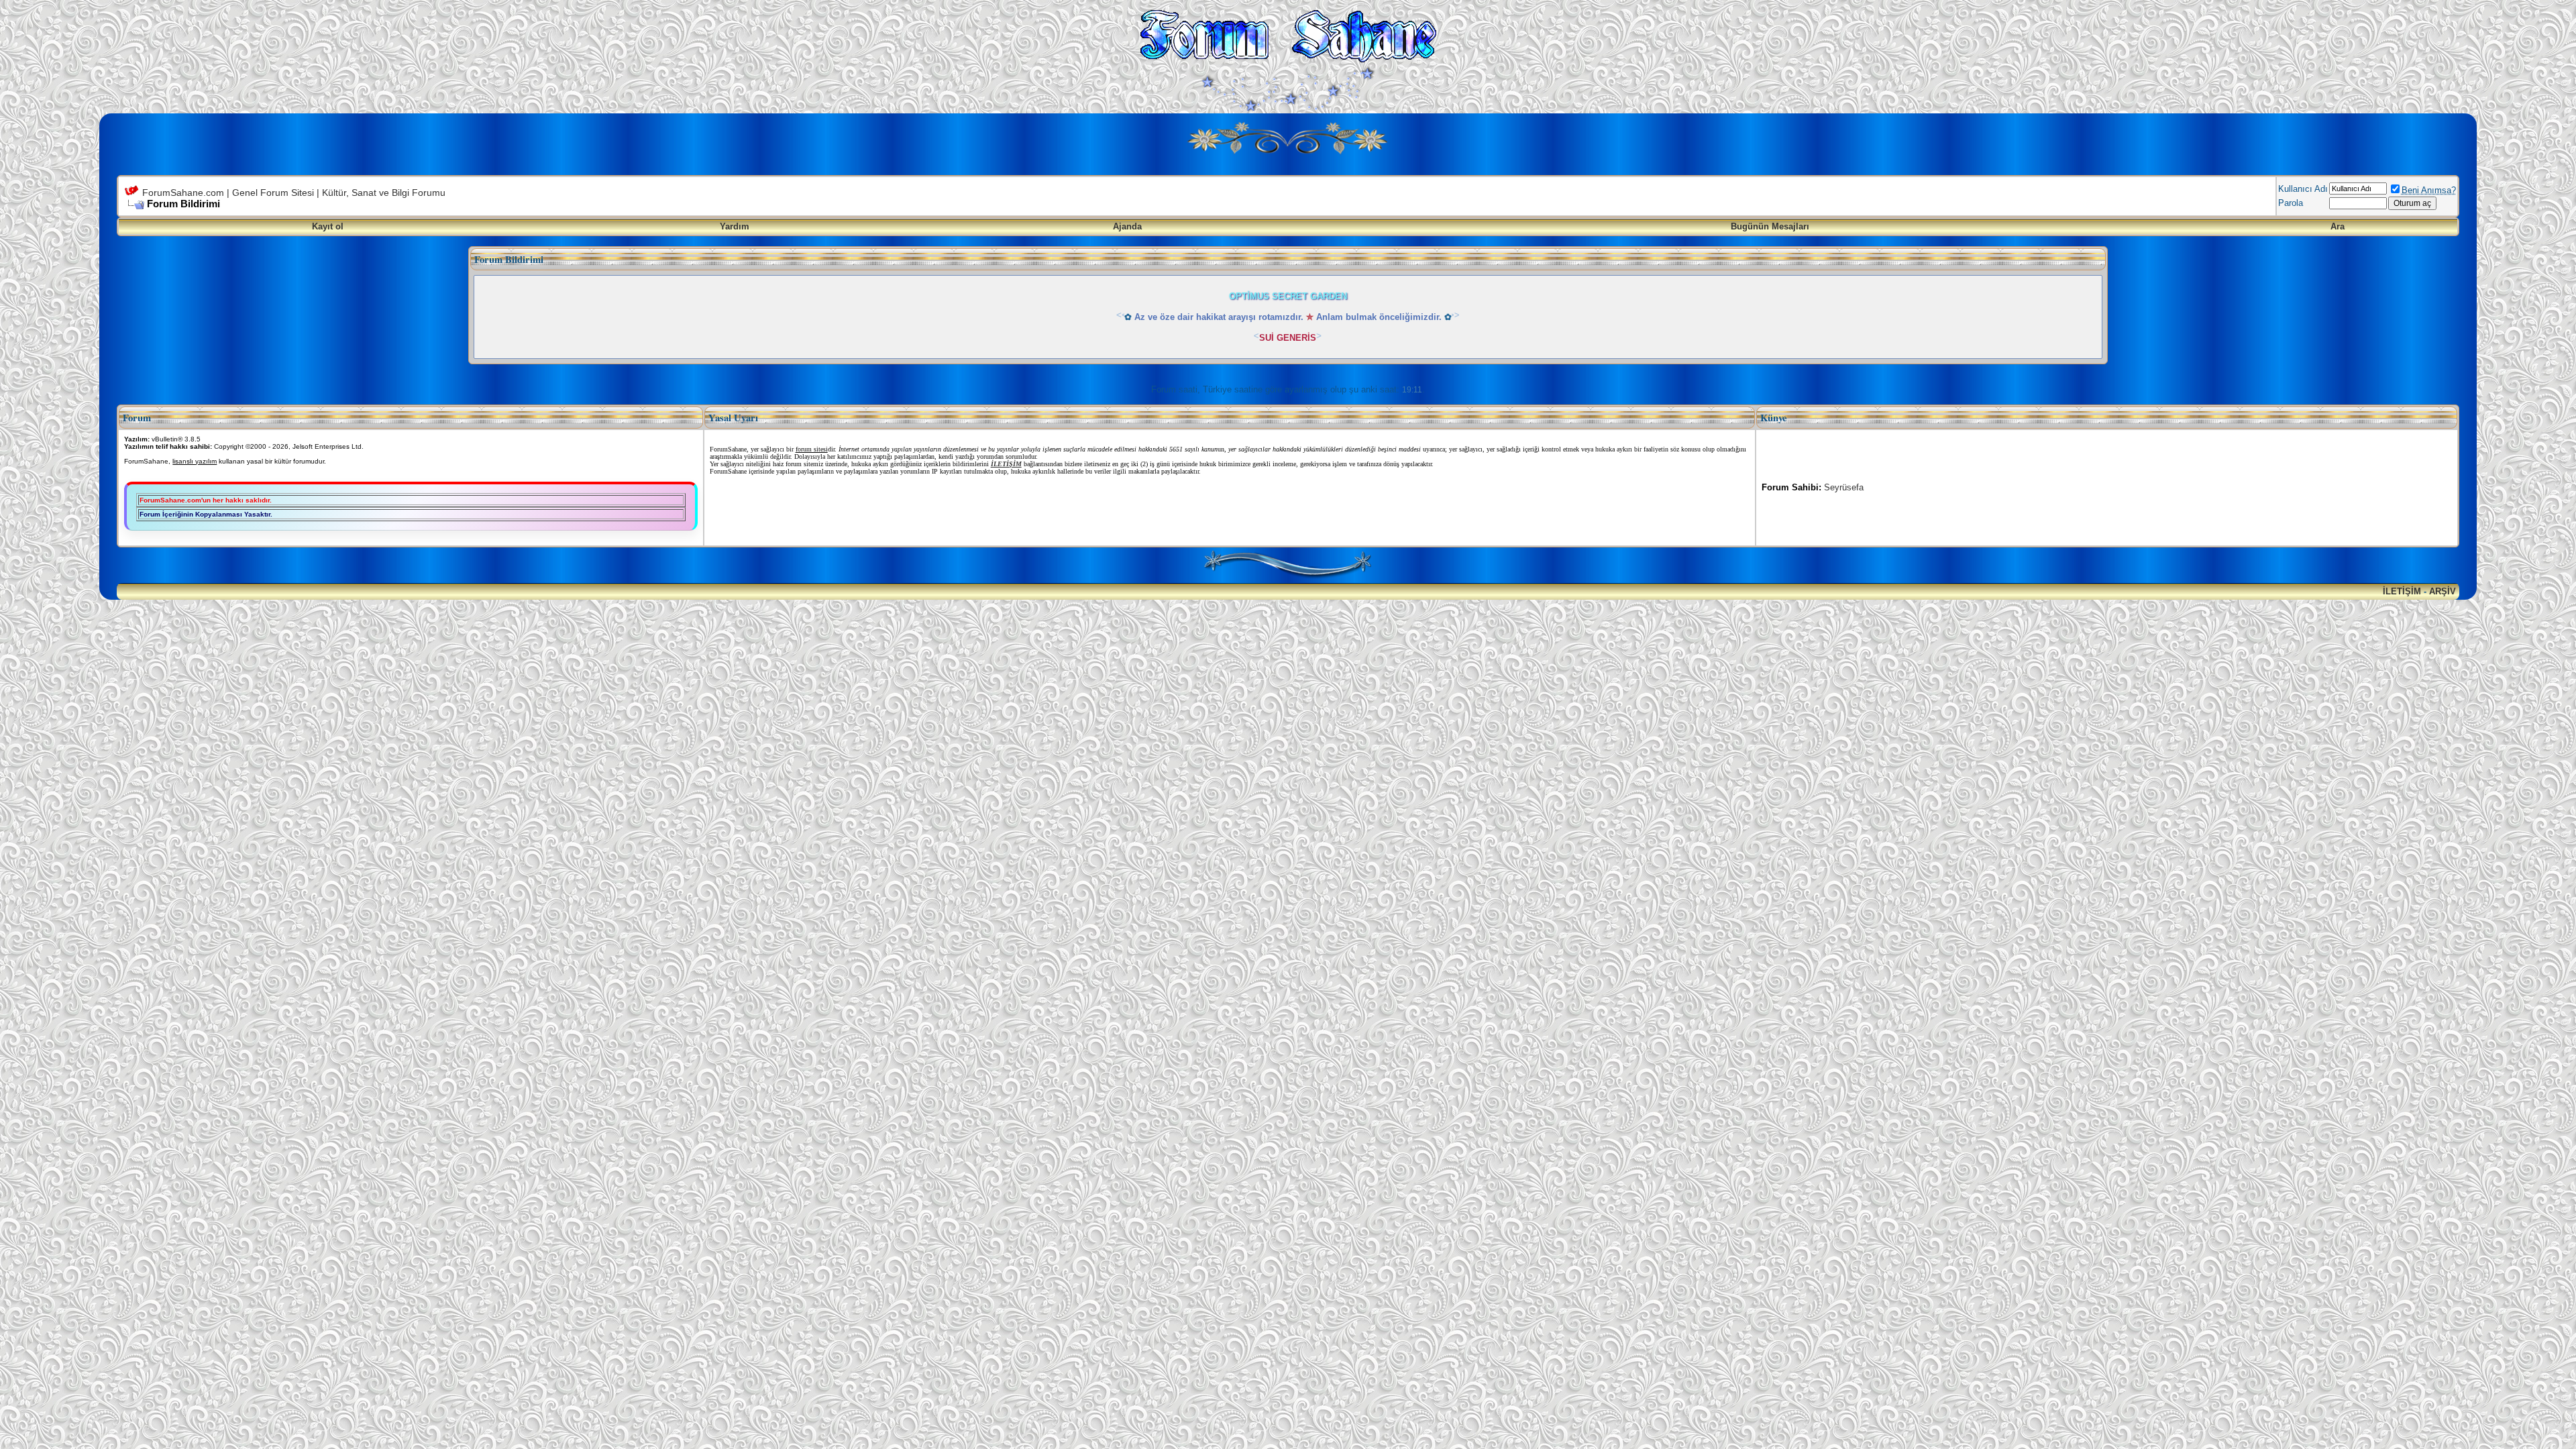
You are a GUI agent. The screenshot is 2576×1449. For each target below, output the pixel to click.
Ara (2338, 226)
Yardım (735, 226)
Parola (2291, 203)
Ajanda (1127, 226)
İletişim (2402, 591)
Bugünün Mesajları (1770, 226)
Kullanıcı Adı (2303, 189)
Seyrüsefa (1844, 487)
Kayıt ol (328, 226)
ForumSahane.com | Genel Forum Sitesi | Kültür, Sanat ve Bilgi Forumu (294, 193)
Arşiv (2443, 591)
